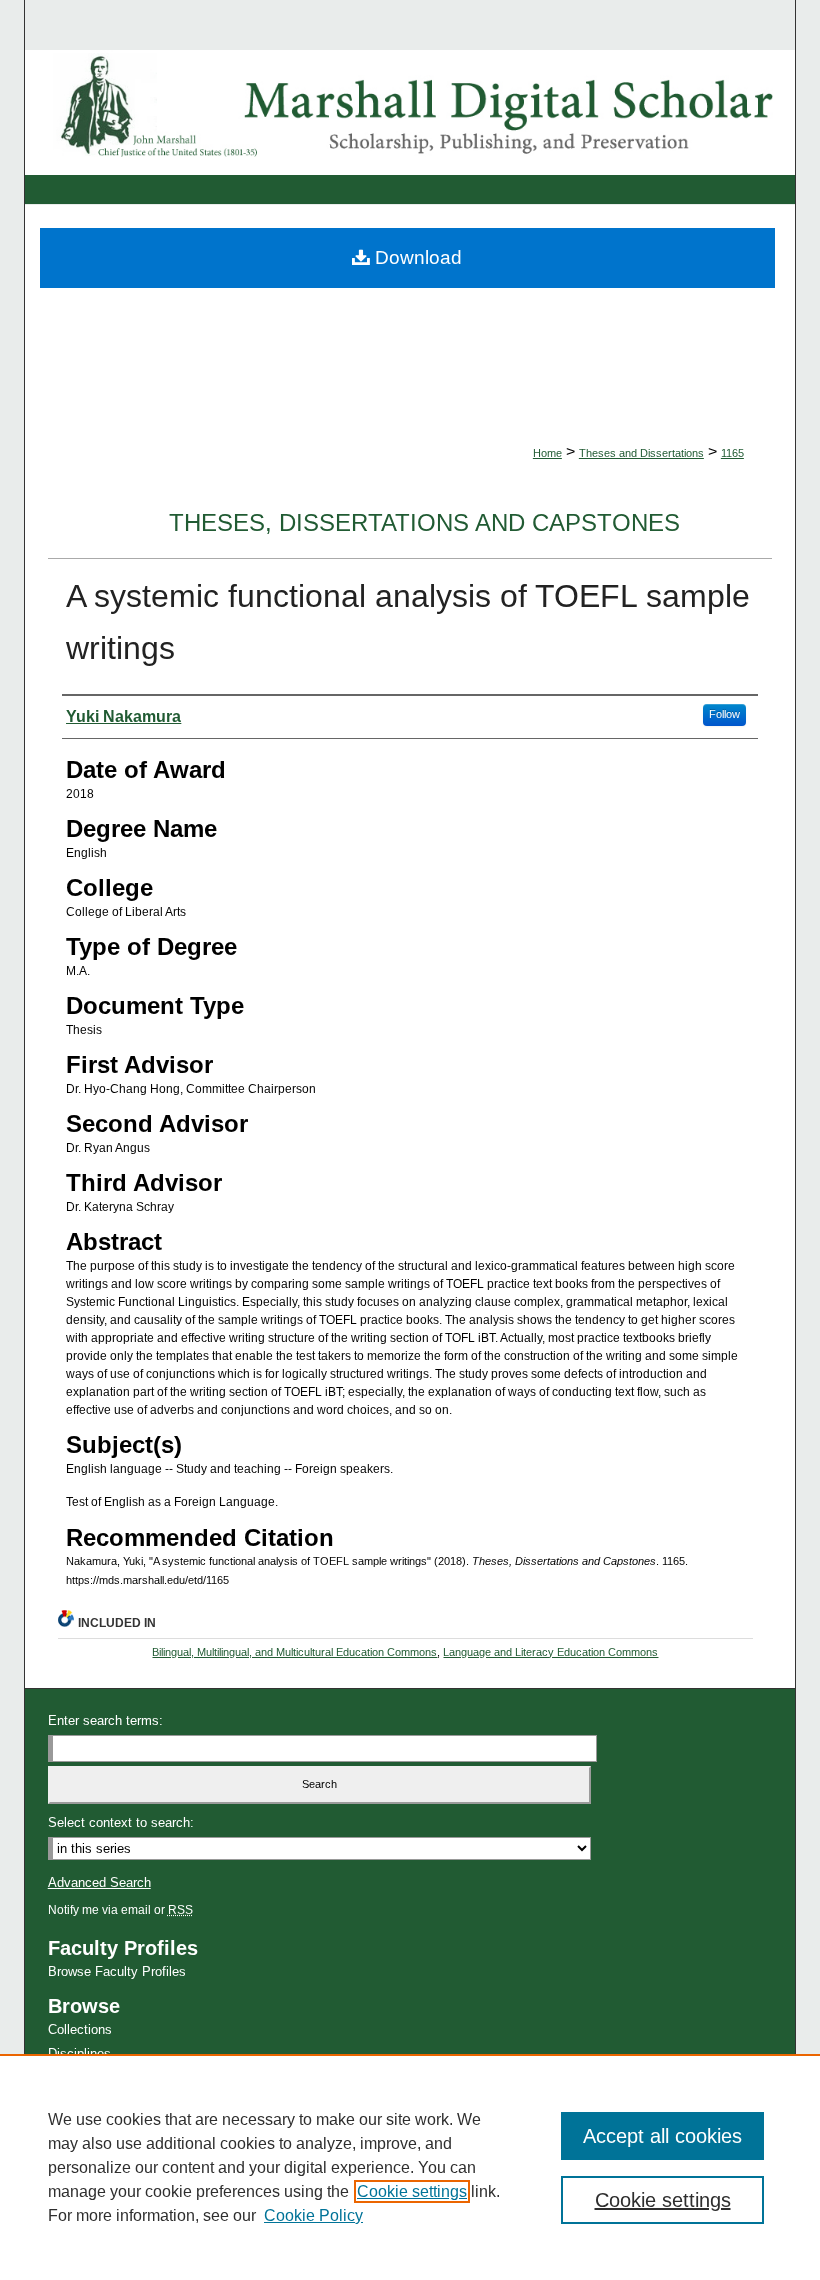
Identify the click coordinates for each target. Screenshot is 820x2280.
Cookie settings (412, 2191)
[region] (410, 2167)
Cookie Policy (313, 2215)
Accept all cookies (662, 2136)
